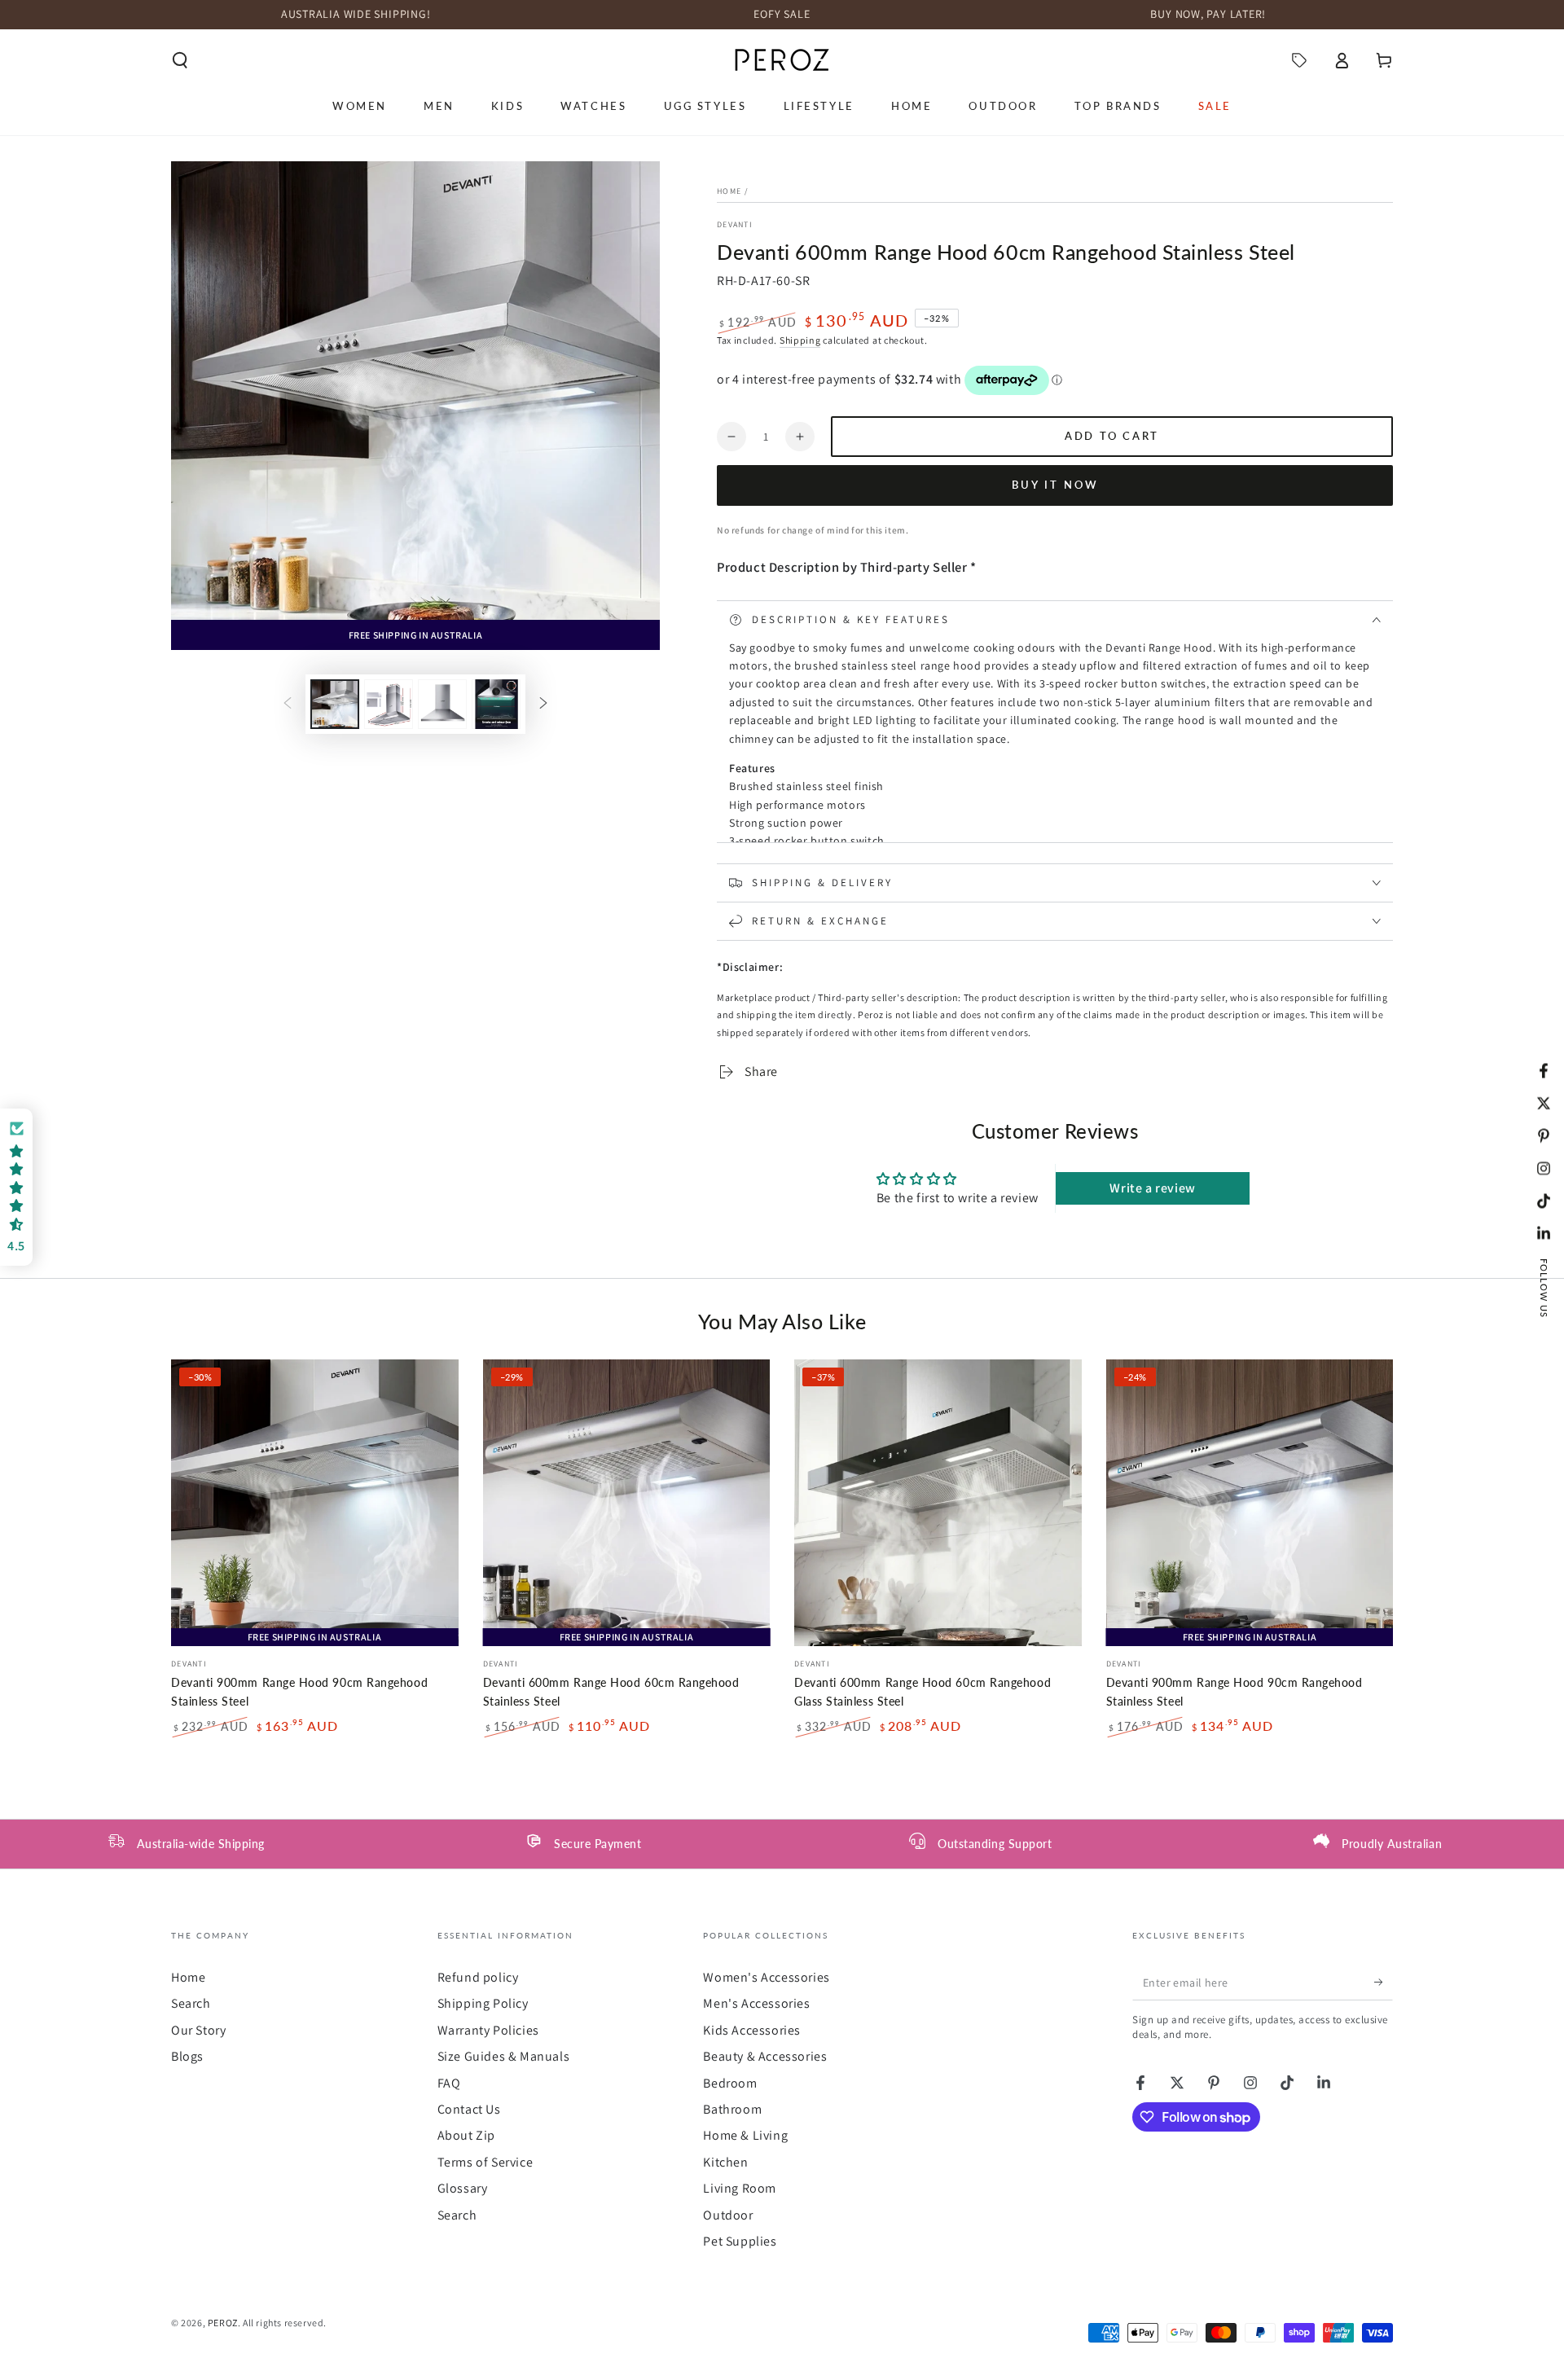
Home (729, 191)
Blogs (187, 2056)
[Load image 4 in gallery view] (496, 704)
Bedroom (730, 2083)
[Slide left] (288, 704)
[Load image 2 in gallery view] (389, 704)
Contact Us (469, 2109)
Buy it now (1055, 485)
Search (191, 2003)
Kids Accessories (752, 2030)
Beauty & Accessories (765, 2056)
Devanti (735, 224)
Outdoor (728, 2215)
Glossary (463, 2188)
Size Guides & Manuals (504, 2056)
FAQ (449, 2083)
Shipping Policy (483, 2003)
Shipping (800, 340)
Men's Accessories (756, 2003)
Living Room (740, 2188)
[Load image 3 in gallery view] (442, 704)
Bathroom (732, 2109)
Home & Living (745, 2135)
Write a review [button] (1152, 1188)
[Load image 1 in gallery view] (335, 704)
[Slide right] (543, 704)
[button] (180, 60)
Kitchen (725, 2162)
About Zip (466, 2135)
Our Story (198, 2030)
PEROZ (223, 2323)
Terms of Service (485, 2162)
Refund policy (478, 1977)
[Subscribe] (1384, 1982)
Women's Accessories (766, 1977)
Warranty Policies (488, 2030)
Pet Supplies (740, 2241)
